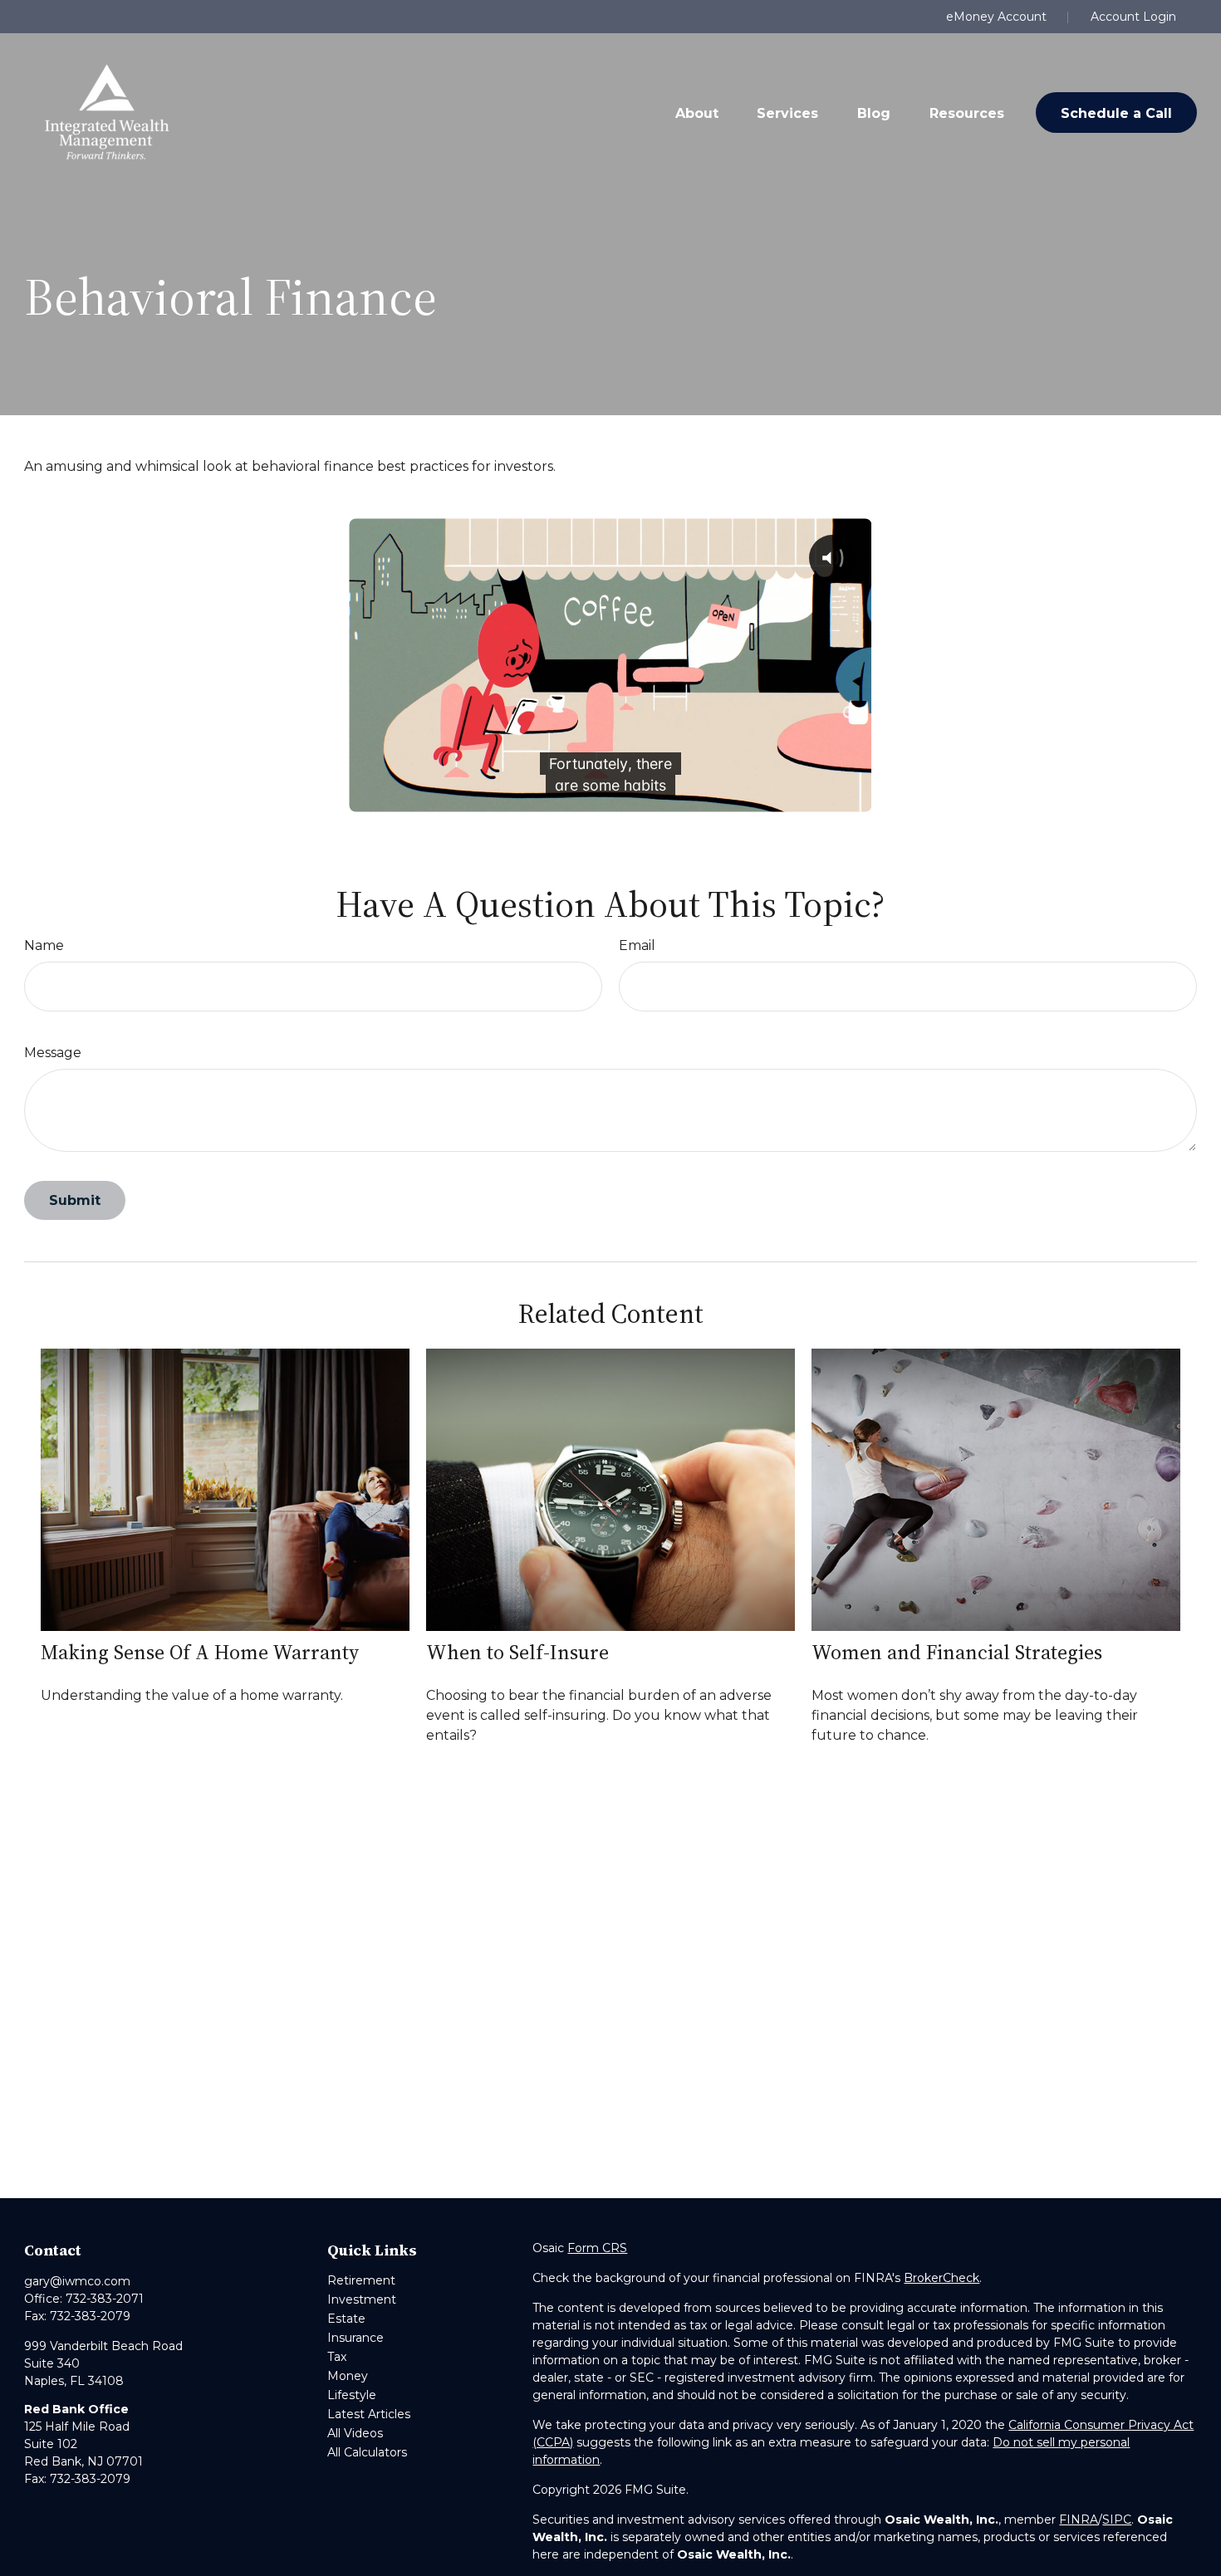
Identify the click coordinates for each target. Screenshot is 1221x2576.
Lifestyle (352, 2395)
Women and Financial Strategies (957, 1652)
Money (348, 2376)
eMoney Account (996, 17)
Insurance (356, 2338)
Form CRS (597, 2248)
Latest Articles (369, 2414)
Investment (362, 2299)
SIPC (1117, 2520)
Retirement (361, 2280)
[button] (697, 112)
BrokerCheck (941, 2278)
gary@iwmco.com (77, 2281)
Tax (337, 2357)
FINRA (1079, 2520)
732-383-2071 (105, 2299)
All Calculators (367, 2452)
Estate (346, 2319)
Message (53, 1053)
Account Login (1133, 17)
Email (637, 945)
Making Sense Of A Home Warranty (200, 1652)
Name (44, 945)
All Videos (355, 2433)
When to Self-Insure (517, 1652)
